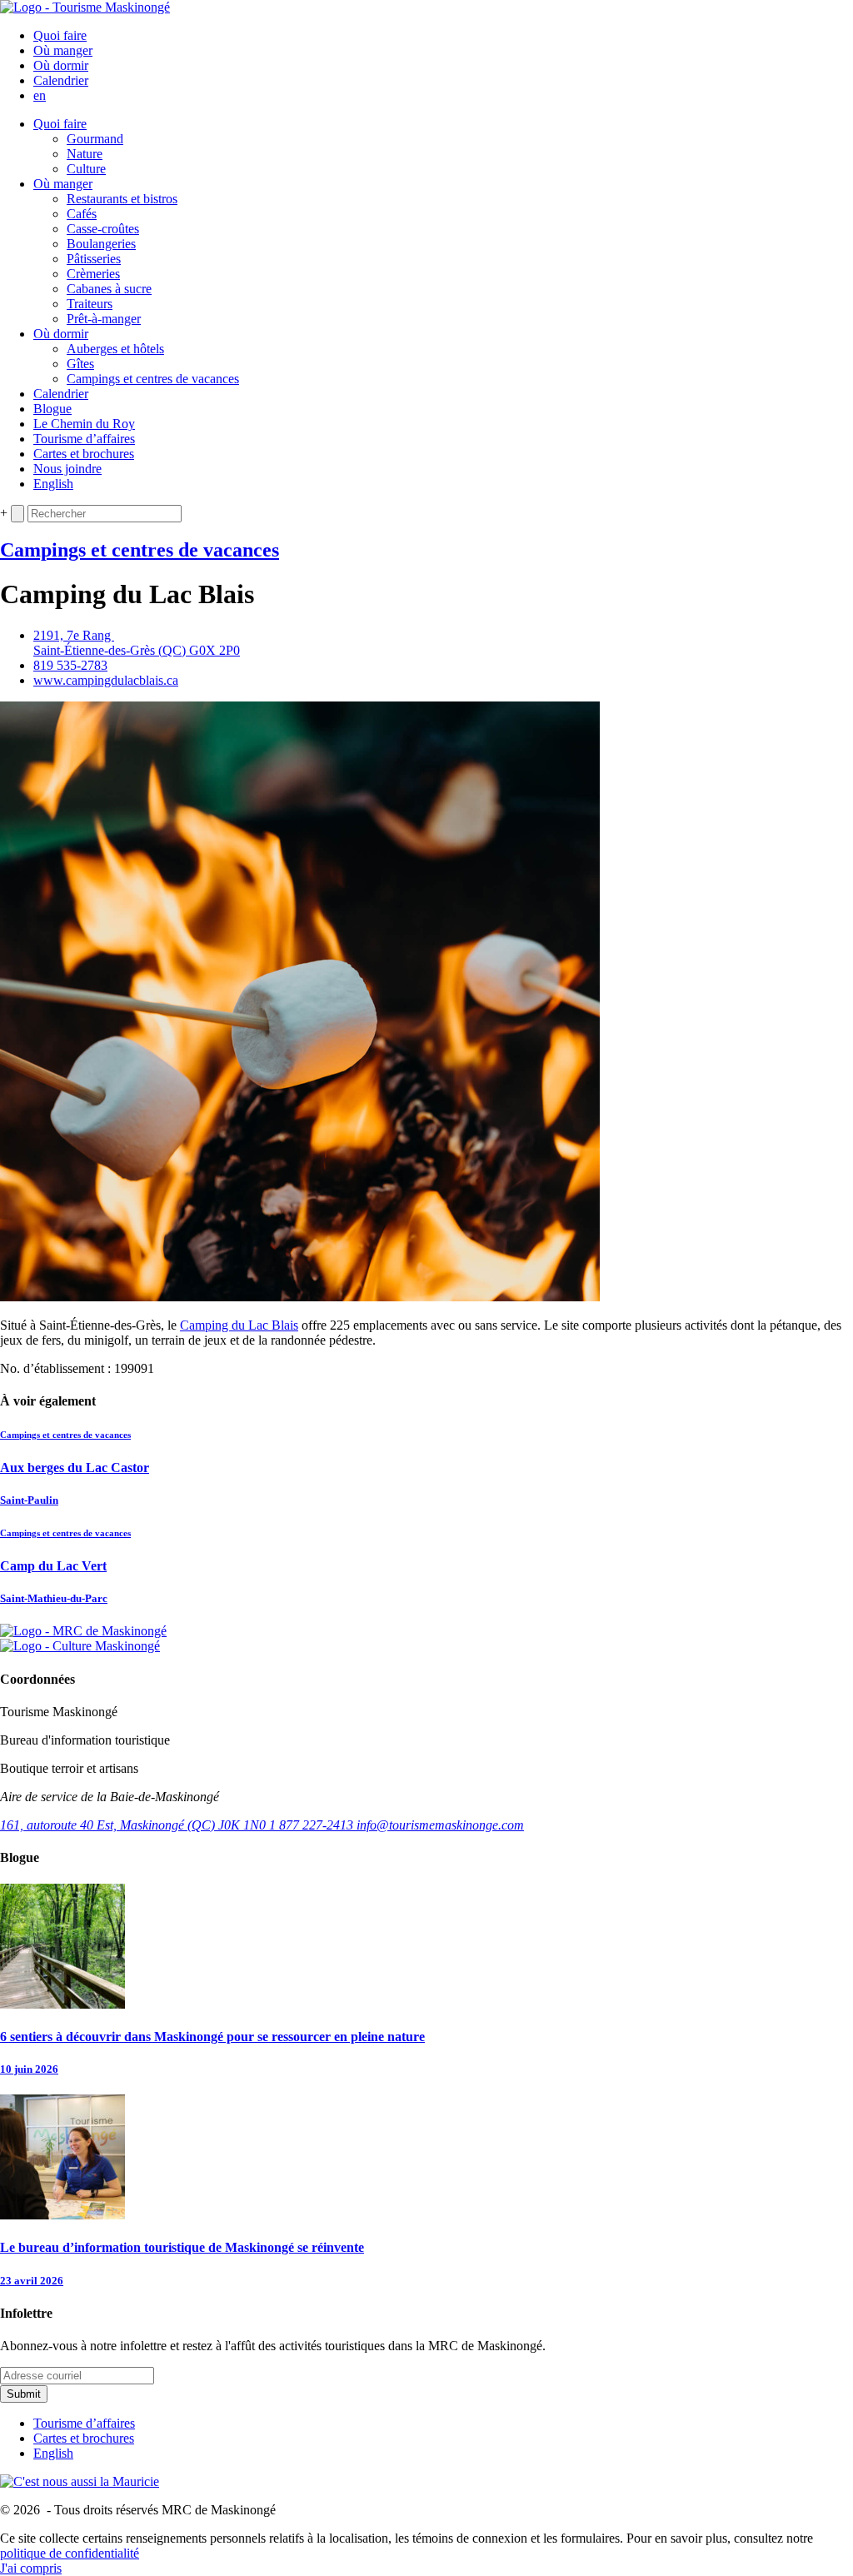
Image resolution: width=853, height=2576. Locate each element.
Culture (86, 169)
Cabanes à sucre (109, 289)
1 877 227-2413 (313, 1825)
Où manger (63, 50)
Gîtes (80, 364)
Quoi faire (60, 35)
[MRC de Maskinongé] (83, 1631)
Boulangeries (101, 244)
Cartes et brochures (84, 454)
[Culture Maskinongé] (80, 1646)
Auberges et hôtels (115, 349)
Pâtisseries (94, 259)
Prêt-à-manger (104, 319)
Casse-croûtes (103, 229)
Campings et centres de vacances (153, 379)
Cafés (82, 214)
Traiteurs (90, 304)
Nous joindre (67, 469)
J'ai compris (31, 2568)
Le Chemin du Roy (84, 424)
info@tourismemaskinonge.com (440, 1825)
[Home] (85, 7)
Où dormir (61, 65)
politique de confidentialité (70, 2553)
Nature (85, 154)
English (53, 484)
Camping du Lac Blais (239, 1325)
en (40, 95)
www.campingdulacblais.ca (106, 680)
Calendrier (61, 80)
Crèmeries (93, 274)
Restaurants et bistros (122, 199)
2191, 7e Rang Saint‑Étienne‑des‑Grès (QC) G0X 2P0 (137, 643)
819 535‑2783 (70, 665)
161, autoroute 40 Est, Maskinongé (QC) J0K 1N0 (135, 1825)
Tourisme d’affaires (84, 439)
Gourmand (95, 139)
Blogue (52, 409)
